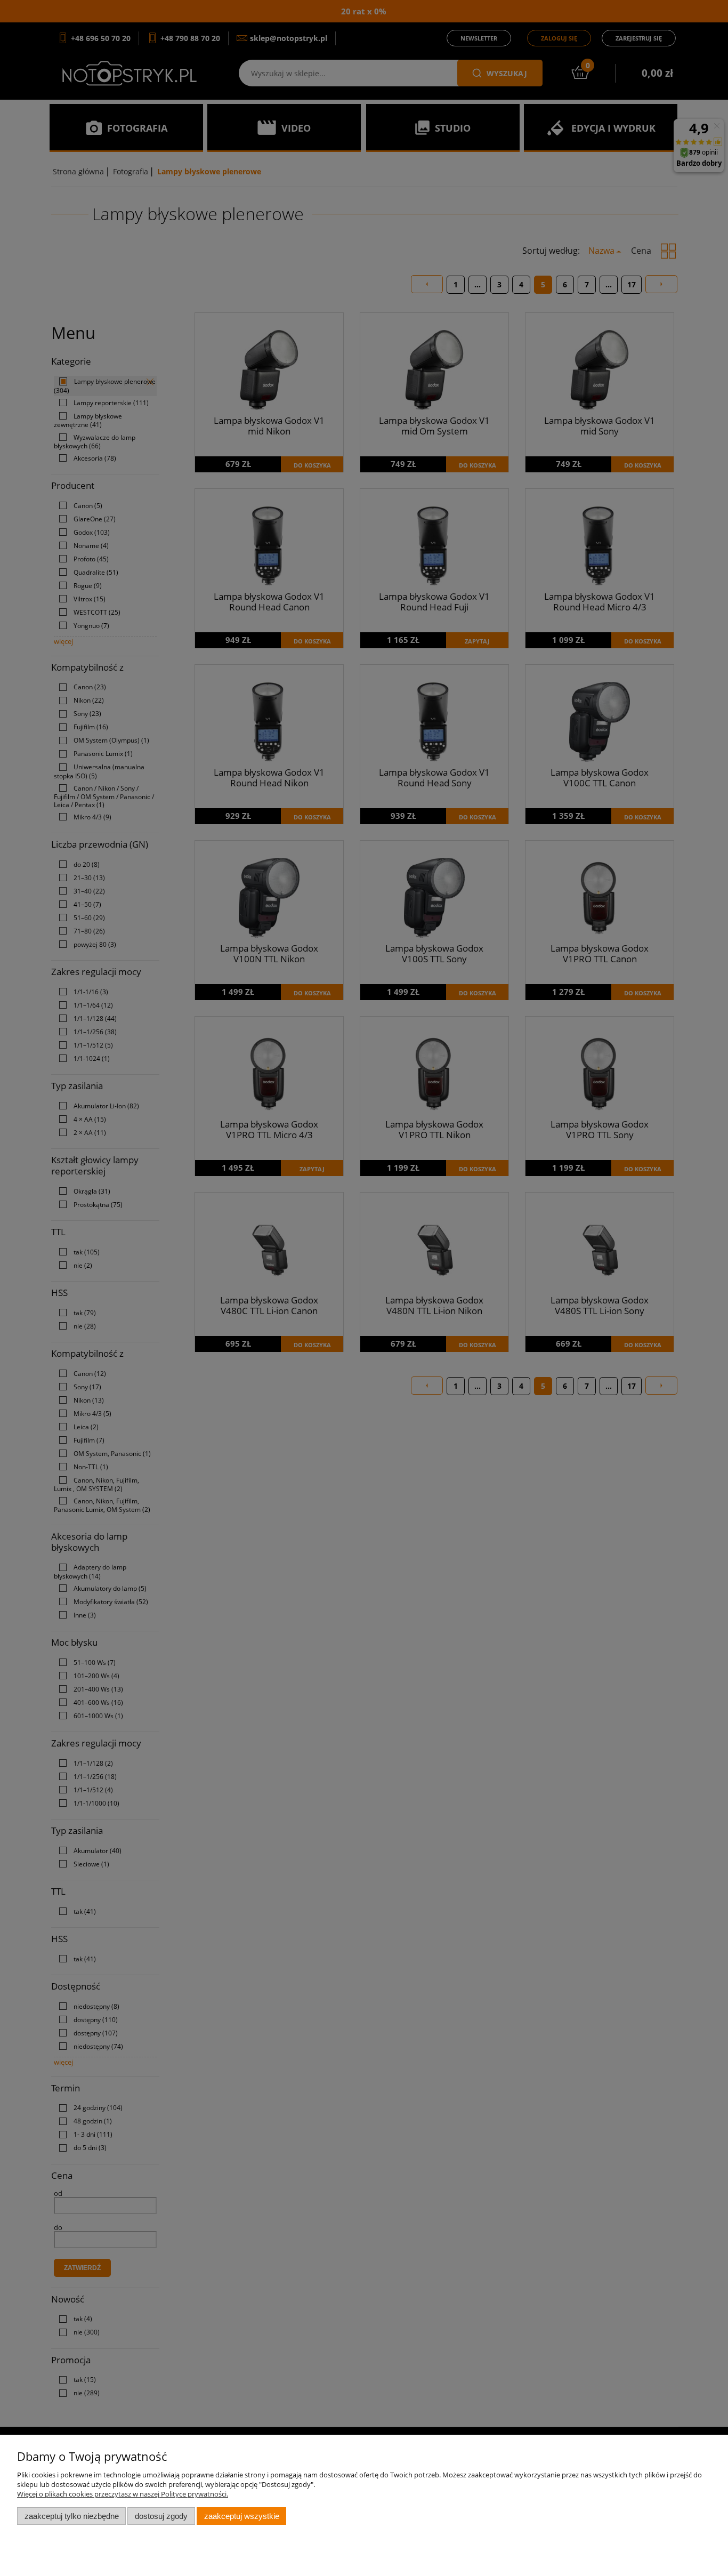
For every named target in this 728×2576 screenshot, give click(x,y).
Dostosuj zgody (161, 2516)
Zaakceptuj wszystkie (242, 2516)
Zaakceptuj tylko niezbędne (72, 2516)
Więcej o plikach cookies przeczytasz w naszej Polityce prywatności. (123, 2494)
